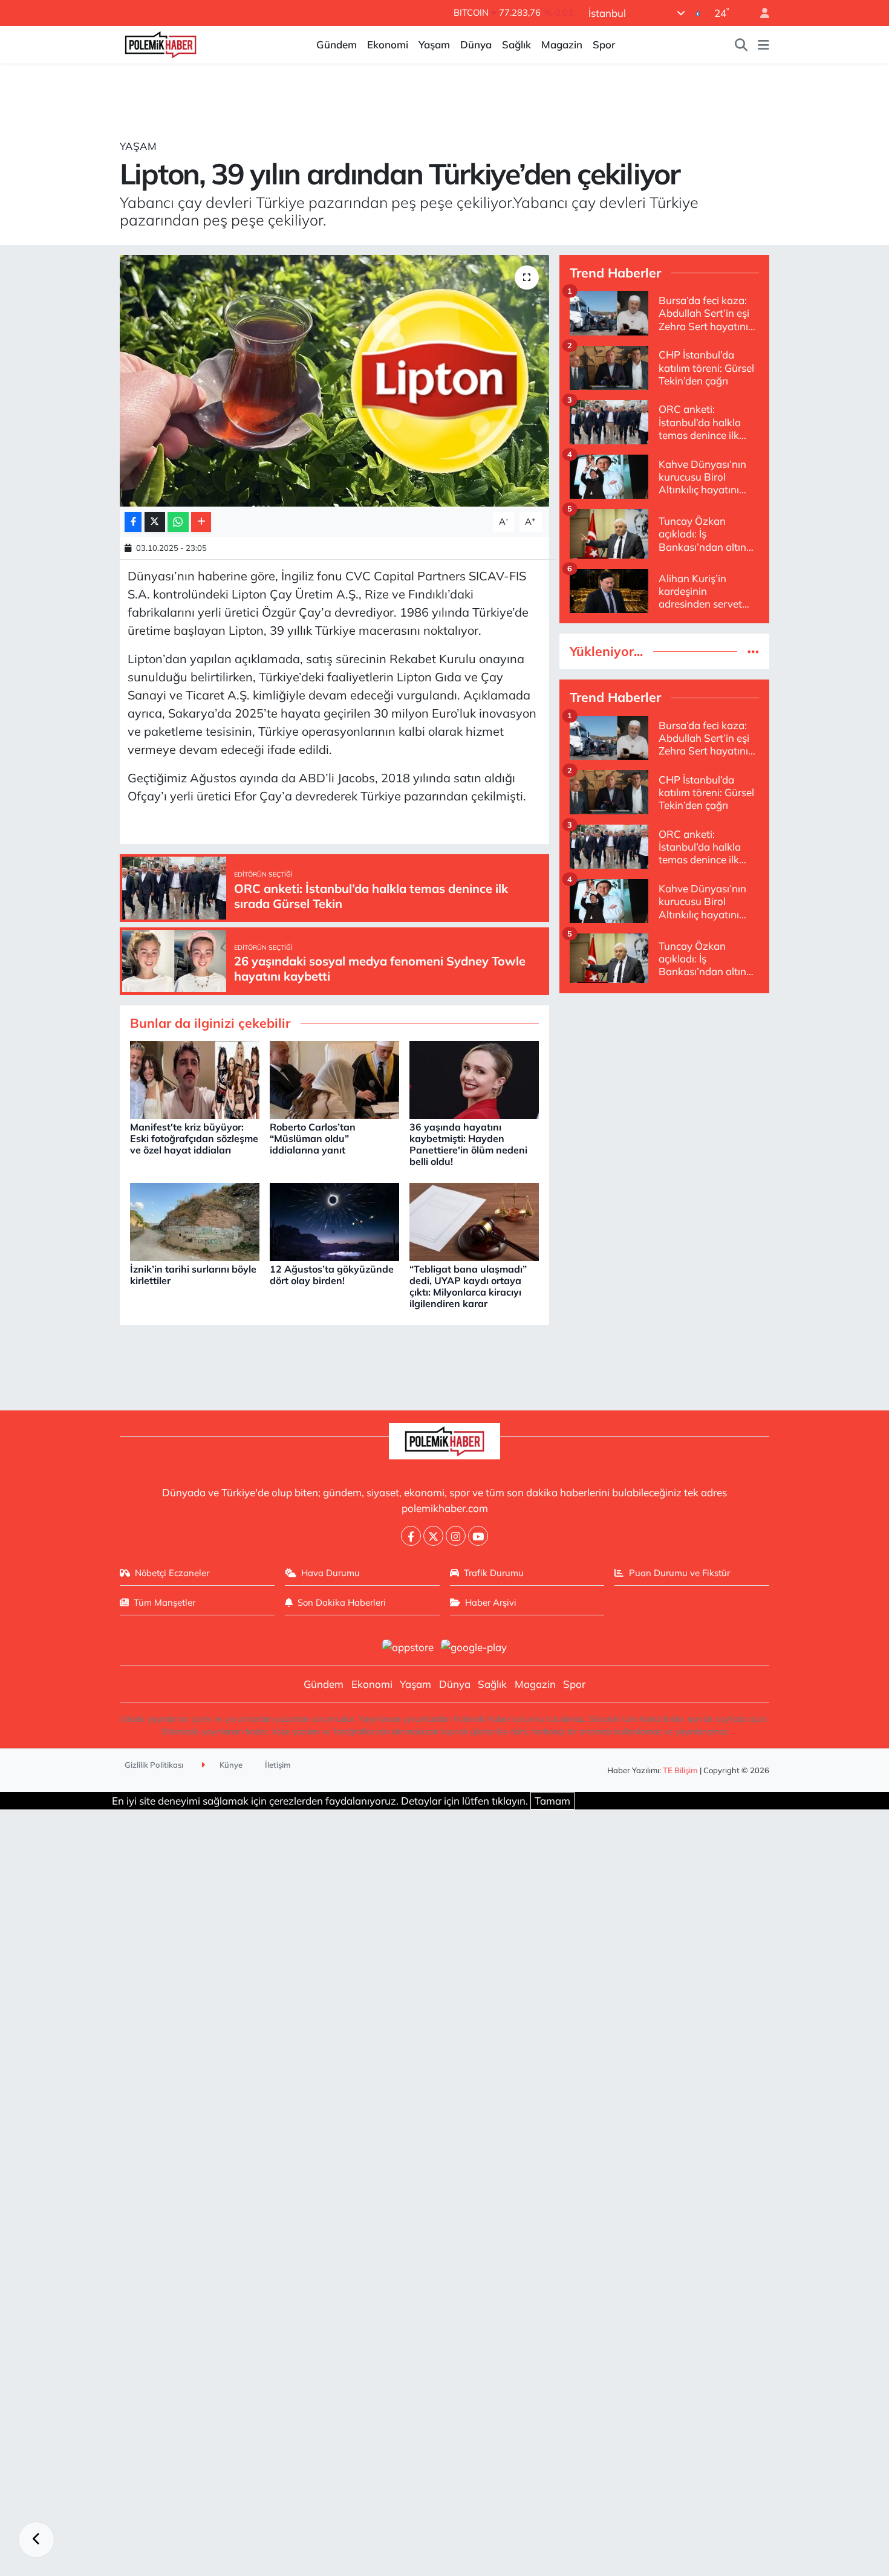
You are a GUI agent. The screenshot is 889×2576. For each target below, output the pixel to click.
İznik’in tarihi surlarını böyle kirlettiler (193, 1275)
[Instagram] (456, 1536)
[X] (433, 1536)
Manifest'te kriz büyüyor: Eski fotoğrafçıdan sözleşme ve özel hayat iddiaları (194, 1138)
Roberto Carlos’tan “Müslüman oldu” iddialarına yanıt (313, 1138)
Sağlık (516, 44)
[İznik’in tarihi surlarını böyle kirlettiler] (195, 1221)
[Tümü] (753, 651)
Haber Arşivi (491, 1602)
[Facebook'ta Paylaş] (133, 522)
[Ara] (741, 45)
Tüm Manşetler (164, 1602)
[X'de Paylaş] (155, 522)
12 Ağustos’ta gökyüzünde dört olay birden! (332, 1275)
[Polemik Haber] (161, 43)
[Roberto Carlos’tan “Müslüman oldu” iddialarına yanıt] (334, 1079)
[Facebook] (411, 1536)
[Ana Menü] (764, 45)
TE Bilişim (680, 1770)
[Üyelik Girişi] (760, 13)
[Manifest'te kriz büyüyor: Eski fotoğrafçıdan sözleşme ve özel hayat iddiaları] (195, 1079)
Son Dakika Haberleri (342, 1602)
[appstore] (408, 1646)
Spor (604, 44)
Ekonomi (388, 44)
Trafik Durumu (494, 1573)
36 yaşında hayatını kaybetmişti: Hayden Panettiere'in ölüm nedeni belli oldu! (468, 1144)
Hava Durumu (331, 1573)
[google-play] (474, 1646)
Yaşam (434, 44)
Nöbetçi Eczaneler (172, 1573)
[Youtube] (478, 1536)
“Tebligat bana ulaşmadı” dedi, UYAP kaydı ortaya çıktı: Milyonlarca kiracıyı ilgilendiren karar (468, 1286)
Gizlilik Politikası (154, 1765)
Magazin (562, 44)
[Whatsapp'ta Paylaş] (178, 522)
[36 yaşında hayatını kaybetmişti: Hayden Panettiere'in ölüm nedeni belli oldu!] (474, 1079)
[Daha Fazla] (201, 522)
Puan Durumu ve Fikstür (679, 1573)
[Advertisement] (664, 1088)
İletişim (278, 1765)
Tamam (552, 1801)
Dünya (476, 44)
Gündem (337, 44)
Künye (230, 1765)
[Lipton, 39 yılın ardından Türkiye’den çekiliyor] (335, 381)
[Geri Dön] (36, 2540)
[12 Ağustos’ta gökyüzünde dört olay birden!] (334, 1221)
